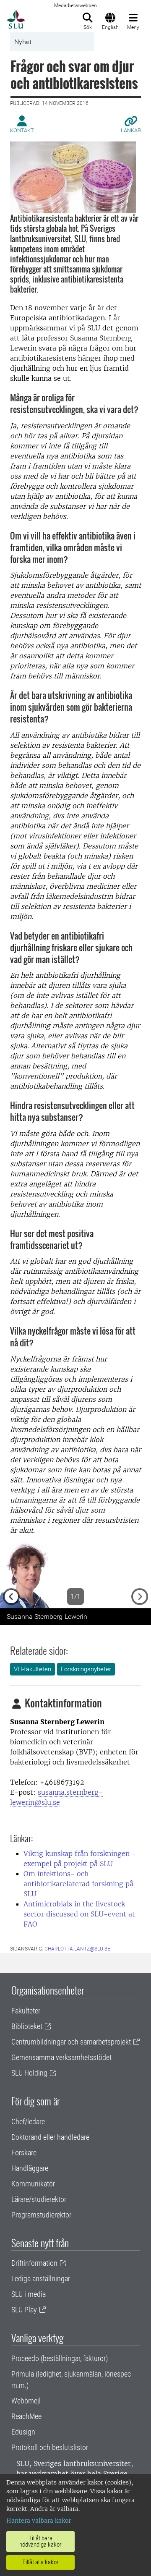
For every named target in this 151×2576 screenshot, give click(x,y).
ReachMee (26, 2416)
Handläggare (30, 2168)
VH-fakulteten (33, 1669)
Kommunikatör (33, 2184)
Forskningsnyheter (86, 1669)
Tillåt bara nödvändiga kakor (40, 2541)
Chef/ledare (28, 2122)
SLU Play (24, 2310)
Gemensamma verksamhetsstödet (61, 2057)
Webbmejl (26, 2401)
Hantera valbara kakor (39, 2521)
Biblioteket (27, 2026)
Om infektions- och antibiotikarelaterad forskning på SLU (78, 1884)
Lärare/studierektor (39, 2199)
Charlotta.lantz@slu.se (77, 1949)
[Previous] (11, 1575)
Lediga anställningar (41, 2279)
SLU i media (29, 2294)
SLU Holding (29, 2073)
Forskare (24, 2153)
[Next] (140, 1575)
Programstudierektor (41, 2215)
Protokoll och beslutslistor (50, 2447)
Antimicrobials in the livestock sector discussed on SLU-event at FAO (79, 1914)
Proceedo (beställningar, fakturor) (60, 2358)
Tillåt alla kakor (40, 2562)
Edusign (23, 2432)
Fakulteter (26, 2011)
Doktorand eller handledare (50, 2137)
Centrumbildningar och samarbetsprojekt (71, 2042)
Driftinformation (34, 2263)
